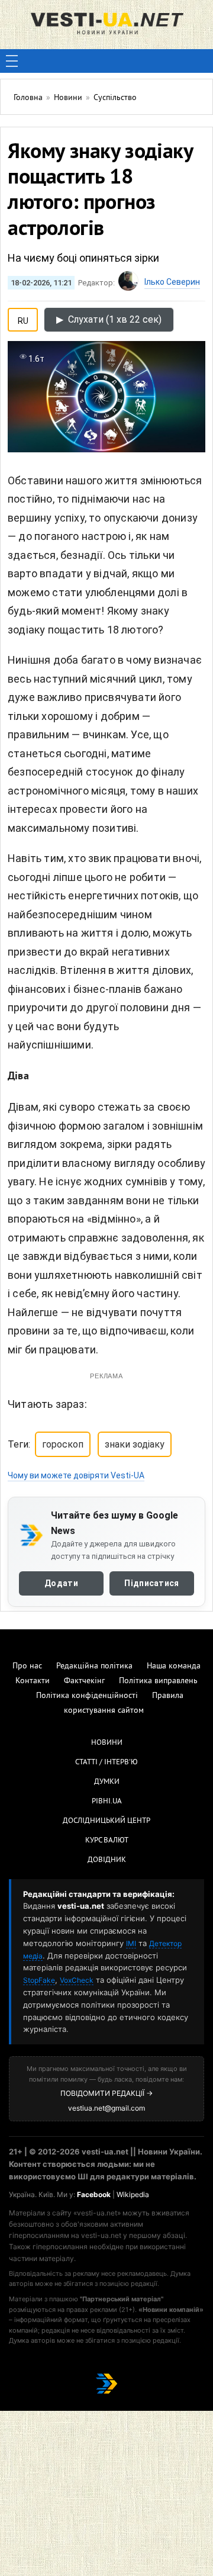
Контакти (33, 1681)
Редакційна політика (94, 1666)
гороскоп (63, 1444)
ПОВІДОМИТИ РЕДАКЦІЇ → (106, 2093)
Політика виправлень (158, 1681)
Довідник (107, 1860)
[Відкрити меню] (12, 61)
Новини (107, 1743)
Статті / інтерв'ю (106, 1763)
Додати (61, 1583)
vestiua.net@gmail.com (106, 2108)
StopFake (39, 1980)
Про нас (27, 1666)
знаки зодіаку (135, 1444)
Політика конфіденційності (87, 1696)
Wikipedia (133, 2194)
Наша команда (174, 1666)
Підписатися (151, 1583)
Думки (107, 1782)
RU (23, 319)
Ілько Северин (172, 282)
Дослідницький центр (106, 1821)
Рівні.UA (107, 1802)
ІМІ (131, 1943)
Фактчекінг (84, 1681)
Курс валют (107, 1841)
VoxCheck (77, 1980)
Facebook (94, 2194)
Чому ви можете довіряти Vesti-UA (76, 1475)
